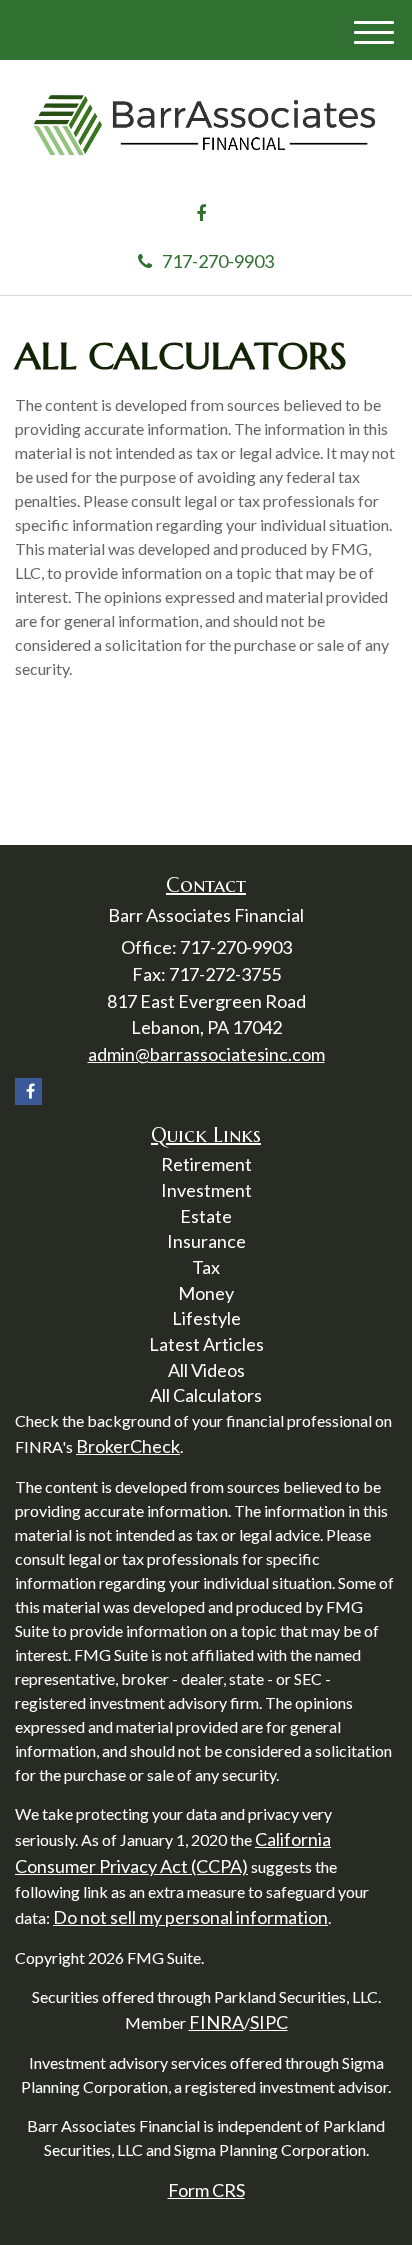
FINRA (216, 2022)
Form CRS (206, 2190)
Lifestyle (206, 1318)
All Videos (206, 1370)
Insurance (206, 1241)
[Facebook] (201, 214)
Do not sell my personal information (190, 1917)
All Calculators (206, 1395)
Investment (206, 1190)
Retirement (206, 1164)
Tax (206, 1267)
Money (206, 1293)
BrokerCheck (128, 1446)
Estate (206, 1216)
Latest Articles (206, 1344)
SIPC (269, 2022)
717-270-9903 (218, 261)
